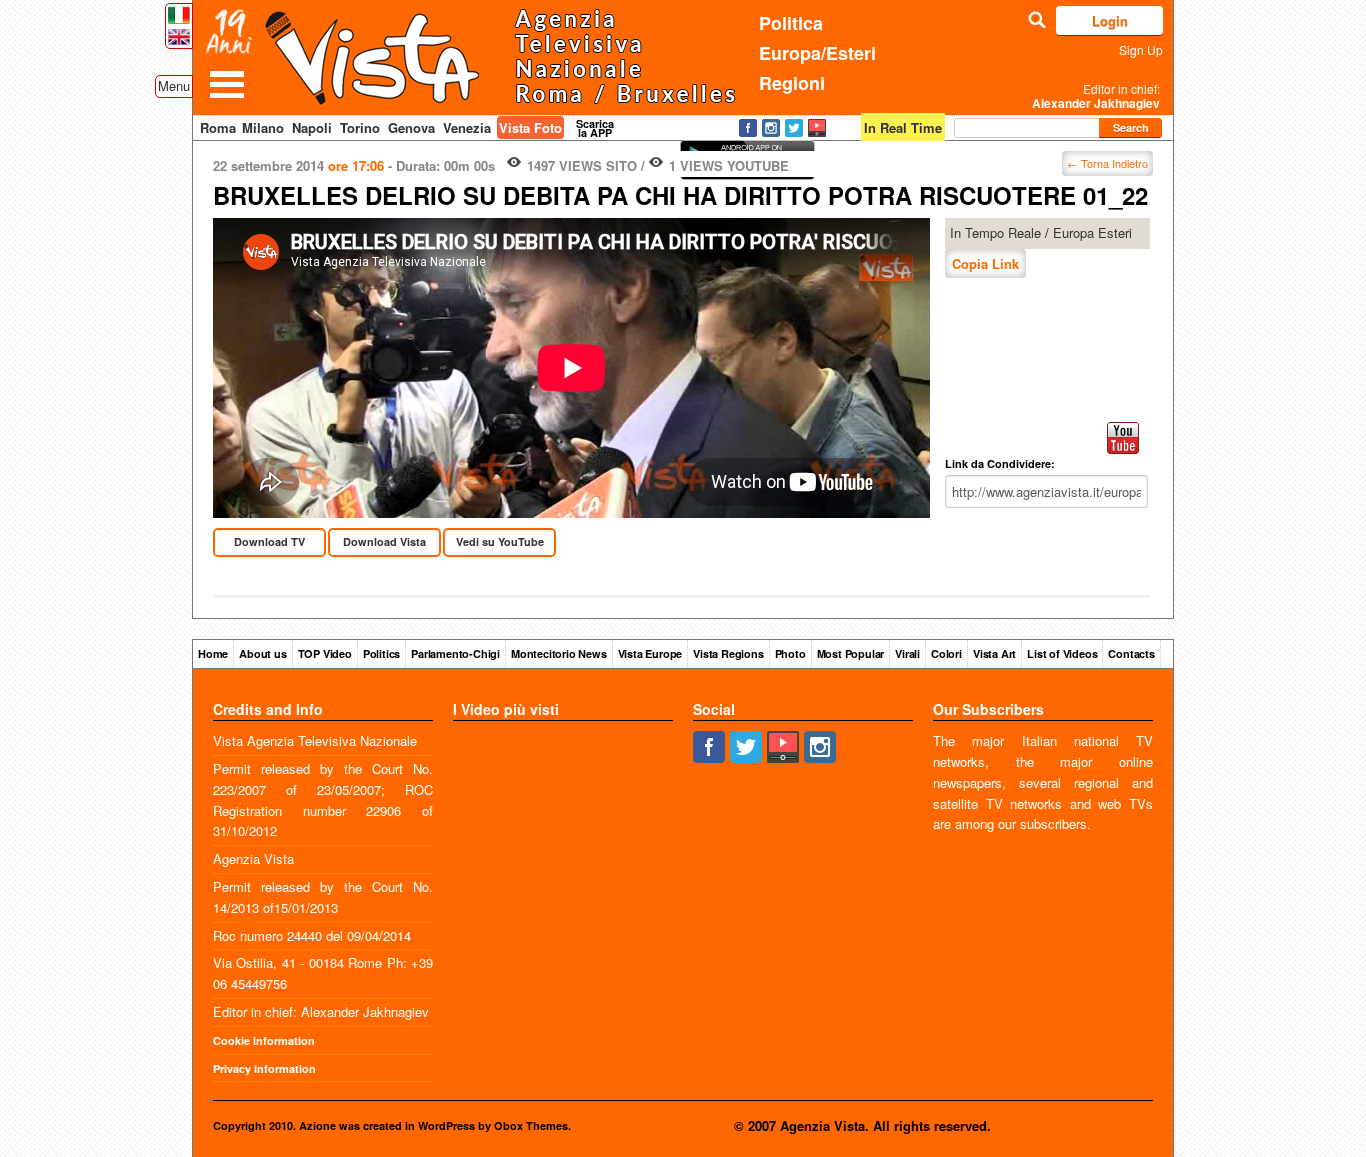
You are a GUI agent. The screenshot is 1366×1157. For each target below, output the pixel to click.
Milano (263, 127)
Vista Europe (650, 653)
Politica (791, 23)
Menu (174, 85)
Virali (907, 653)
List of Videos (1062, 653)
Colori (946, 653)
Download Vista (384, 541)
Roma (218, 127)
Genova (411, 127)
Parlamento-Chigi (455, 653)
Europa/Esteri (817, 53)
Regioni (792, 83)
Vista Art (994, 653)
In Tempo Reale (995, 232)
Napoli (312, 127)
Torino (360, 127)
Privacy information (264, 1068)
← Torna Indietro (1107, 163)
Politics (381, 653)
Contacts (1131, 653)
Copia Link (985, 263)
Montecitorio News (559, 653)
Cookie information (264, 1040)
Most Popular (851, 653)
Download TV (269, 541)
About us (262, 653)
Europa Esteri (1092, 232)
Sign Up (1141, 49)
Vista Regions (728, 653)
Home (213, 653)
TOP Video (325, 653)
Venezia (467, 127)
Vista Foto (530, 127)
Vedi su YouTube (500, 541)
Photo (790, 653)
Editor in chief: (1096, 96)
